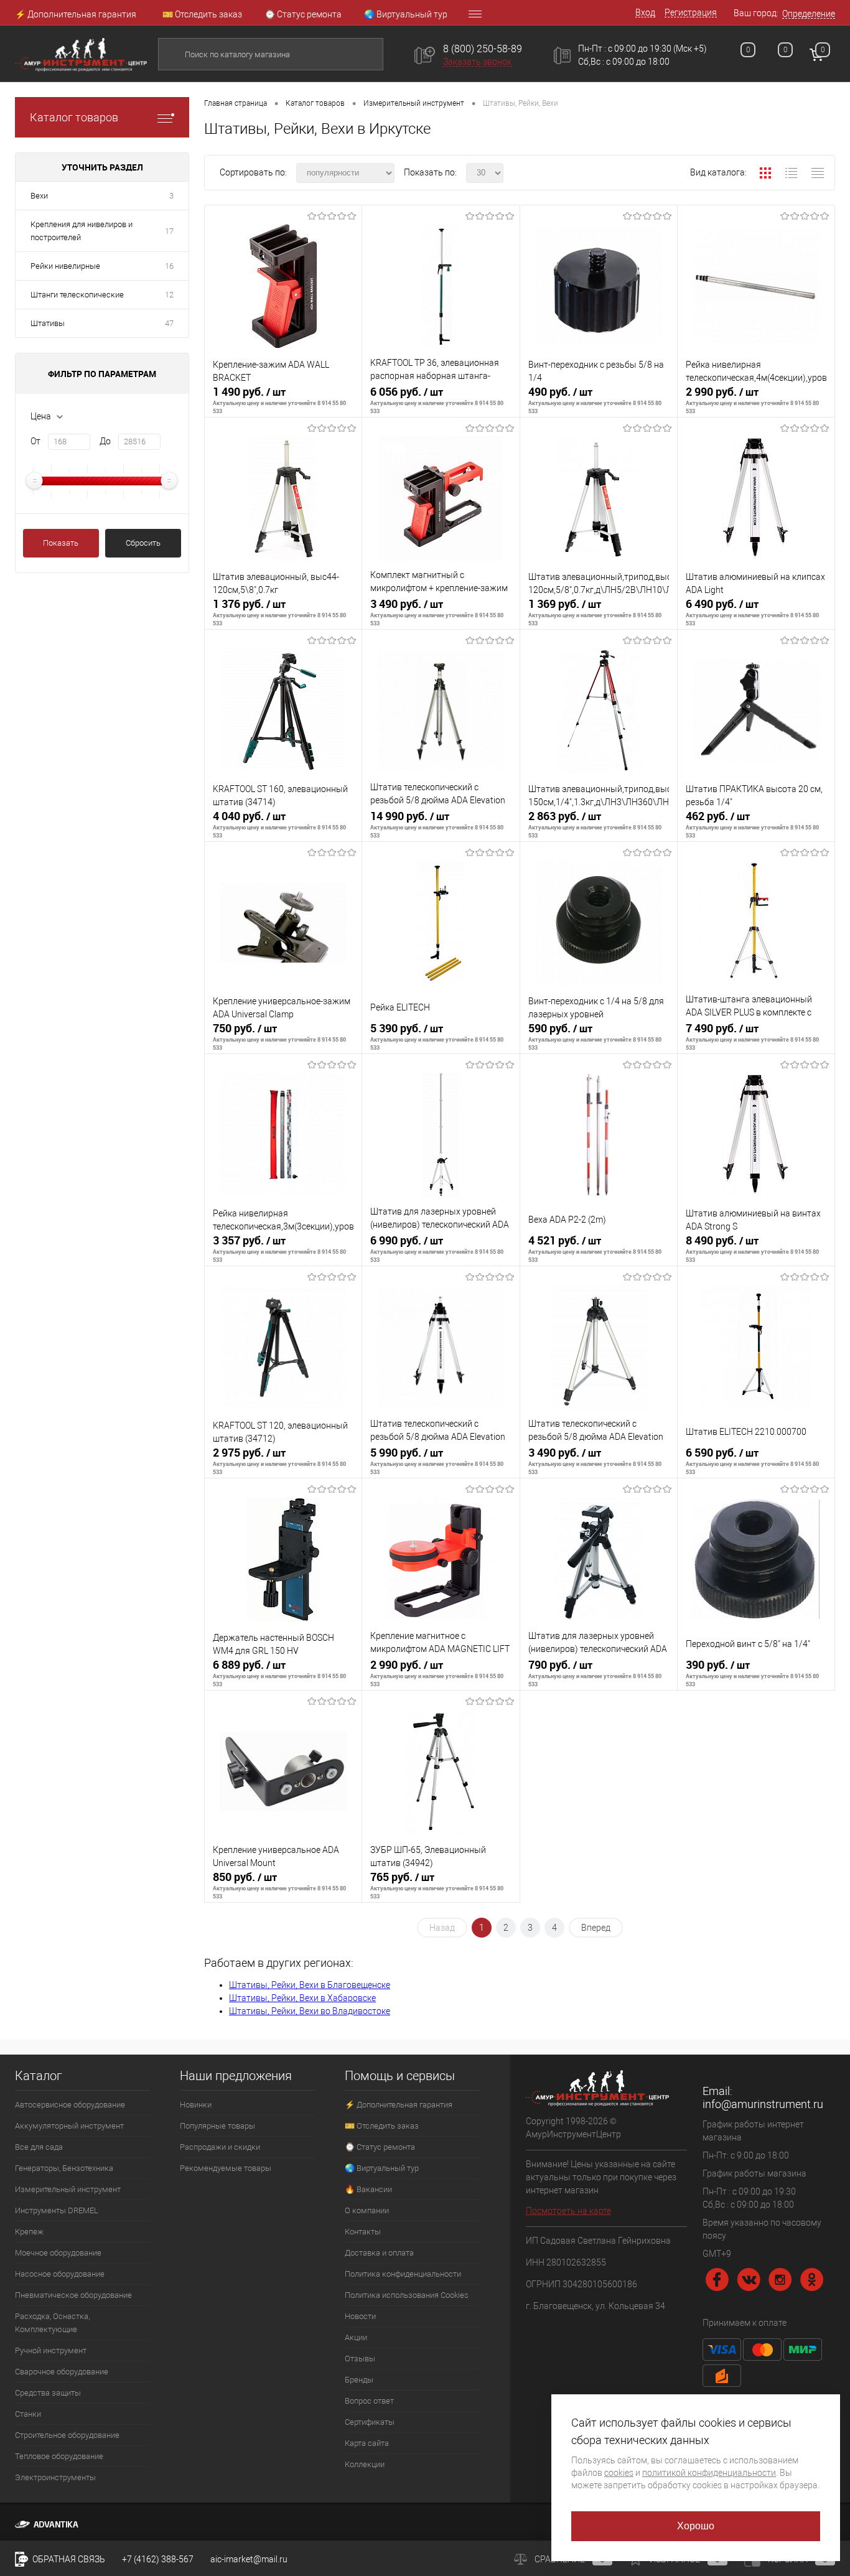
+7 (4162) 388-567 (158, 2559)
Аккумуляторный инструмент (69, 2126)
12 (169, 295)
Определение (809, 14)
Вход (645, 12)
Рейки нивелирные (65, 266)
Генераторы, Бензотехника (64, 2168)
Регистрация (691, 12)
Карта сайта (367, 2443)
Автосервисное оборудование (70, 2105)
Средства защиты (48, 2393)
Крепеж (29, 2232)
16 (169, 266)
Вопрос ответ (369, 2401)
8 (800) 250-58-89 (483, 49)
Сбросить (143, 543)
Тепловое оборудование (59, 2456)
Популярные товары (217, 2126)
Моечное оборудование (58, 2253)
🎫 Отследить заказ (202, 14)
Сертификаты (370, 2422)
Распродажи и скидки (220, 2147)
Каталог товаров (74, 117)
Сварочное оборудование (62, 2372)
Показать (61, 543)
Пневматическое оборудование (73, 2295)
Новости (360, 2316)
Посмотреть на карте (568, 2211)
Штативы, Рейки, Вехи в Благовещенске (310, 1985)
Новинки (196, 2105)
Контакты (363, 2232)
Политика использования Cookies (407, 2295)
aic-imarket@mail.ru (249, 2559)
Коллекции (365, 2464)
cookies (619, 2473)
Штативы (48, 323)
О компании (367, 2210)
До (105, 441)
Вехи (39, 196)
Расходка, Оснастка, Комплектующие (52, 2323)
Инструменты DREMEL (57, 2210)
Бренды (359, 2380)
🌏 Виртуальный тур (406, 14)
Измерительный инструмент (68, 2189)
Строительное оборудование (67, 2435)
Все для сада (39, 2147)
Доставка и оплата (379, 2253)
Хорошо (696, 2526)
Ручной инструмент (51, 2350)
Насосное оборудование (60, 2274)
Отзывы (360, 2359)
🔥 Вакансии (368, 2189)
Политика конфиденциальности (403, 2274)
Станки (28, 2414)
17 (169, 231)
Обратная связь (68, 2559)
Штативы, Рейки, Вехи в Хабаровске (302, 1998)
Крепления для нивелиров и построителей (82, 231)
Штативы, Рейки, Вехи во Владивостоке (310, 2011)
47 (169, 323)
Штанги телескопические (77, 295)
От (35, 441)
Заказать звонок (477, 62)
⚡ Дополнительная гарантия (76, 14)
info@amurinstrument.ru (763, 2104)
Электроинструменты (55, 2477)
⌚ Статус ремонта (303, 14)
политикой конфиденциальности (709, 2473)
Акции (356, 2337)
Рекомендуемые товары (226, 2168)
